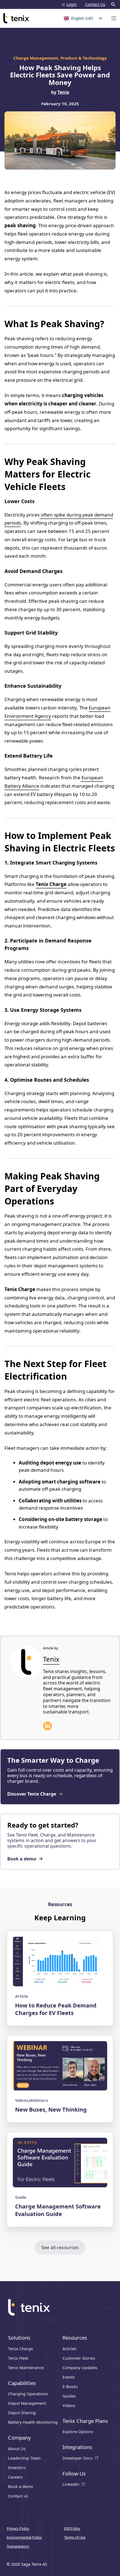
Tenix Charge (21, 2349)
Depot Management (27, 2403)
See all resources (60, 2247)
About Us (17, 2449)
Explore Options (78, 2432)
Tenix (63, 92)
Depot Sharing (22, 2413)
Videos (69, 2406)
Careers (15, 2477)
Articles (69, 2349)
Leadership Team (24, 2458)
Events (69, 2377)
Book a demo (21, 2487)
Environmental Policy (24, 2537)
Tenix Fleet (18, 2358)
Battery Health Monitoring (33, 2422)
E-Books (70, 2387)
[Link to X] (47, 1726)
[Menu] (114, 18)
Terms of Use (75, 2537)
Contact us (18, 2496)
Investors (17, 2468)
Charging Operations (28, 2394)
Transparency (18, 2546)
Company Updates (80, 2368)
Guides (69, 2396)
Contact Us (95, 4)
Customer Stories (79, 2358)
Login (72, 4)
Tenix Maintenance (26, 2368)
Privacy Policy (18, 2528)
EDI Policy (72, 2528)
